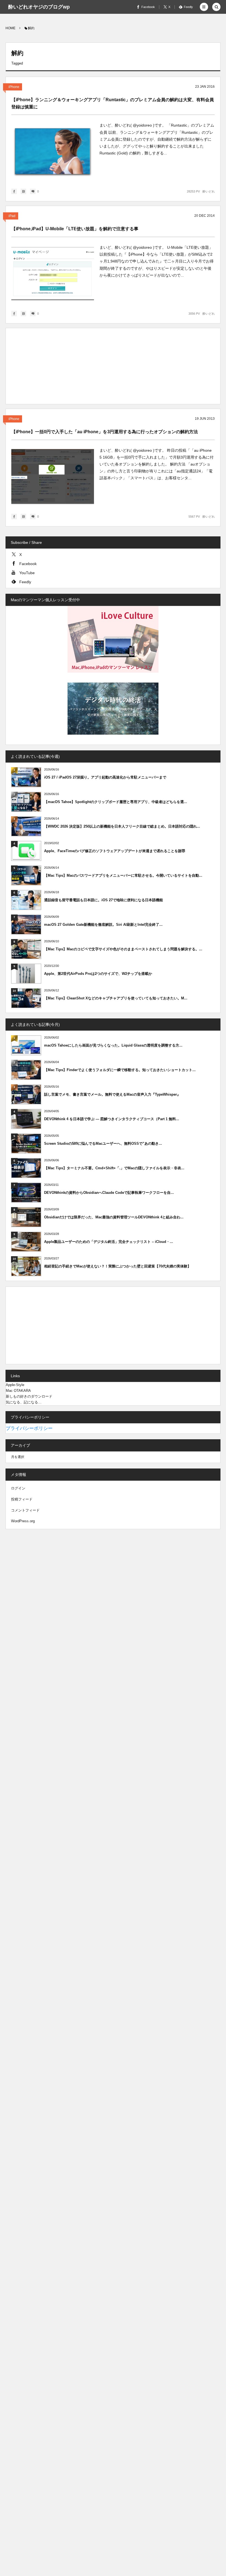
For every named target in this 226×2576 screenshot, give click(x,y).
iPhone (14, 87)
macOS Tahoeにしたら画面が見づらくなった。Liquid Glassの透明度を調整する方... (113, 1045)
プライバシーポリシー (29, 1428)
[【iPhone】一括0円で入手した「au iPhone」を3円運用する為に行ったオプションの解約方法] (53, 476)
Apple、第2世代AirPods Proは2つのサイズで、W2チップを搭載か (98, 974)
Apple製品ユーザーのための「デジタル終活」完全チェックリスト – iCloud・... (109, 1242)
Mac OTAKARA (18, 1391)
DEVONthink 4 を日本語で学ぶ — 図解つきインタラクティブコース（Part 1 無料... (112, 1119)
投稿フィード (22, 1499)
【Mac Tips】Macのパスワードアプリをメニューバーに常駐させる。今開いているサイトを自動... (123, 875)
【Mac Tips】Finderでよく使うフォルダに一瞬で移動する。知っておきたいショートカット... (120, 1070)
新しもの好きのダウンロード (29, 1396)
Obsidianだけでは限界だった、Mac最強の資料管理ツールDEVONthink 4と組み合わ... (114, 1217)
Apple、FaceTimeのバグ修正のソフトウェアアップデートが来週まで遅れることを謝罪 (115, 851)
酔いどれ (209, 191)
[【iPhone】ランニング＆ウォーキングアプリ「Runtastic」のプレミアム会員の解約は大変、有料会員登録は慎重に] (53, 151)
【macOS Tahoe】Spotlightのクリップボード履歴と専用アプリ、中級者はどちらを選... (116, 802)
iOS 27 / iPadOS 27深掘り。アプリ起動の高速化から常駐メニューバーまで (105, 777)
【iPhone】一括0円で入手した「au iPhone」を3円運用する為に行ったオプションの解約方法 (105, 432)
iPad (12, 216)
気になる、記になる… (24, 1402)
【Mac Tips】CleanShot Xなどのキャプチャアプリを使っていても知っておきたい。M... (116, 998)
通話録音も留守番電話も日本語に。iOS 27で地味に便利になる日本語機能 (103, 900)
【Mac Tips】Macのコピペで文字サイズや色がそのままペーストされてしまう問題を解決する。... (123, 949)
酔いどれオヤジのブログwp (39, 7)
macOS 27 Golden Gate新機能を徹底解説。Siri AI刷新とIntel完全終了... (103, 925)
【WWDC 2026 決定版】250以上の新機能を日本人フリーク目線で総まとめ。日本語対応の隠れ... (122, 826)
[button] (204, 7)
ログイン (18, 1488)
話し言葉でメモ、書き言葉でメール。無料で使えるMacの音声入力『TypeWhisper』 (112, 1094)
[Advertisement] (113, 367)
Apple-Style (15, 1385)
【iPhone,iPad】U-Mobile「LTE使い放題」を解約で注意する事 (75, 229)
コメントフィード (25, 1510)
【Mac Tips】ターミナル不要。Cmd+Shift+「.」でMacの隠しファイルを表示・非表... (114, 1168)
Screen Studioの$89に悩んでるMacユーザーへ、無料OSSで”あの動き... (103, 1143)
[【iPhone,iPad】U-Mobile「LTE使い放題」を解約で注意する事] (53, 273)
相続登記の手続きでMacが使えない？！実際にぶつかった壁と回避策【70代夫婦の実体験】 (118, 1266)
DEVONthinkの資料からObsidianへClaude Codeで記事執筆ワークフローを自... (109, 1193)
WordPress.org (23, 1521)
